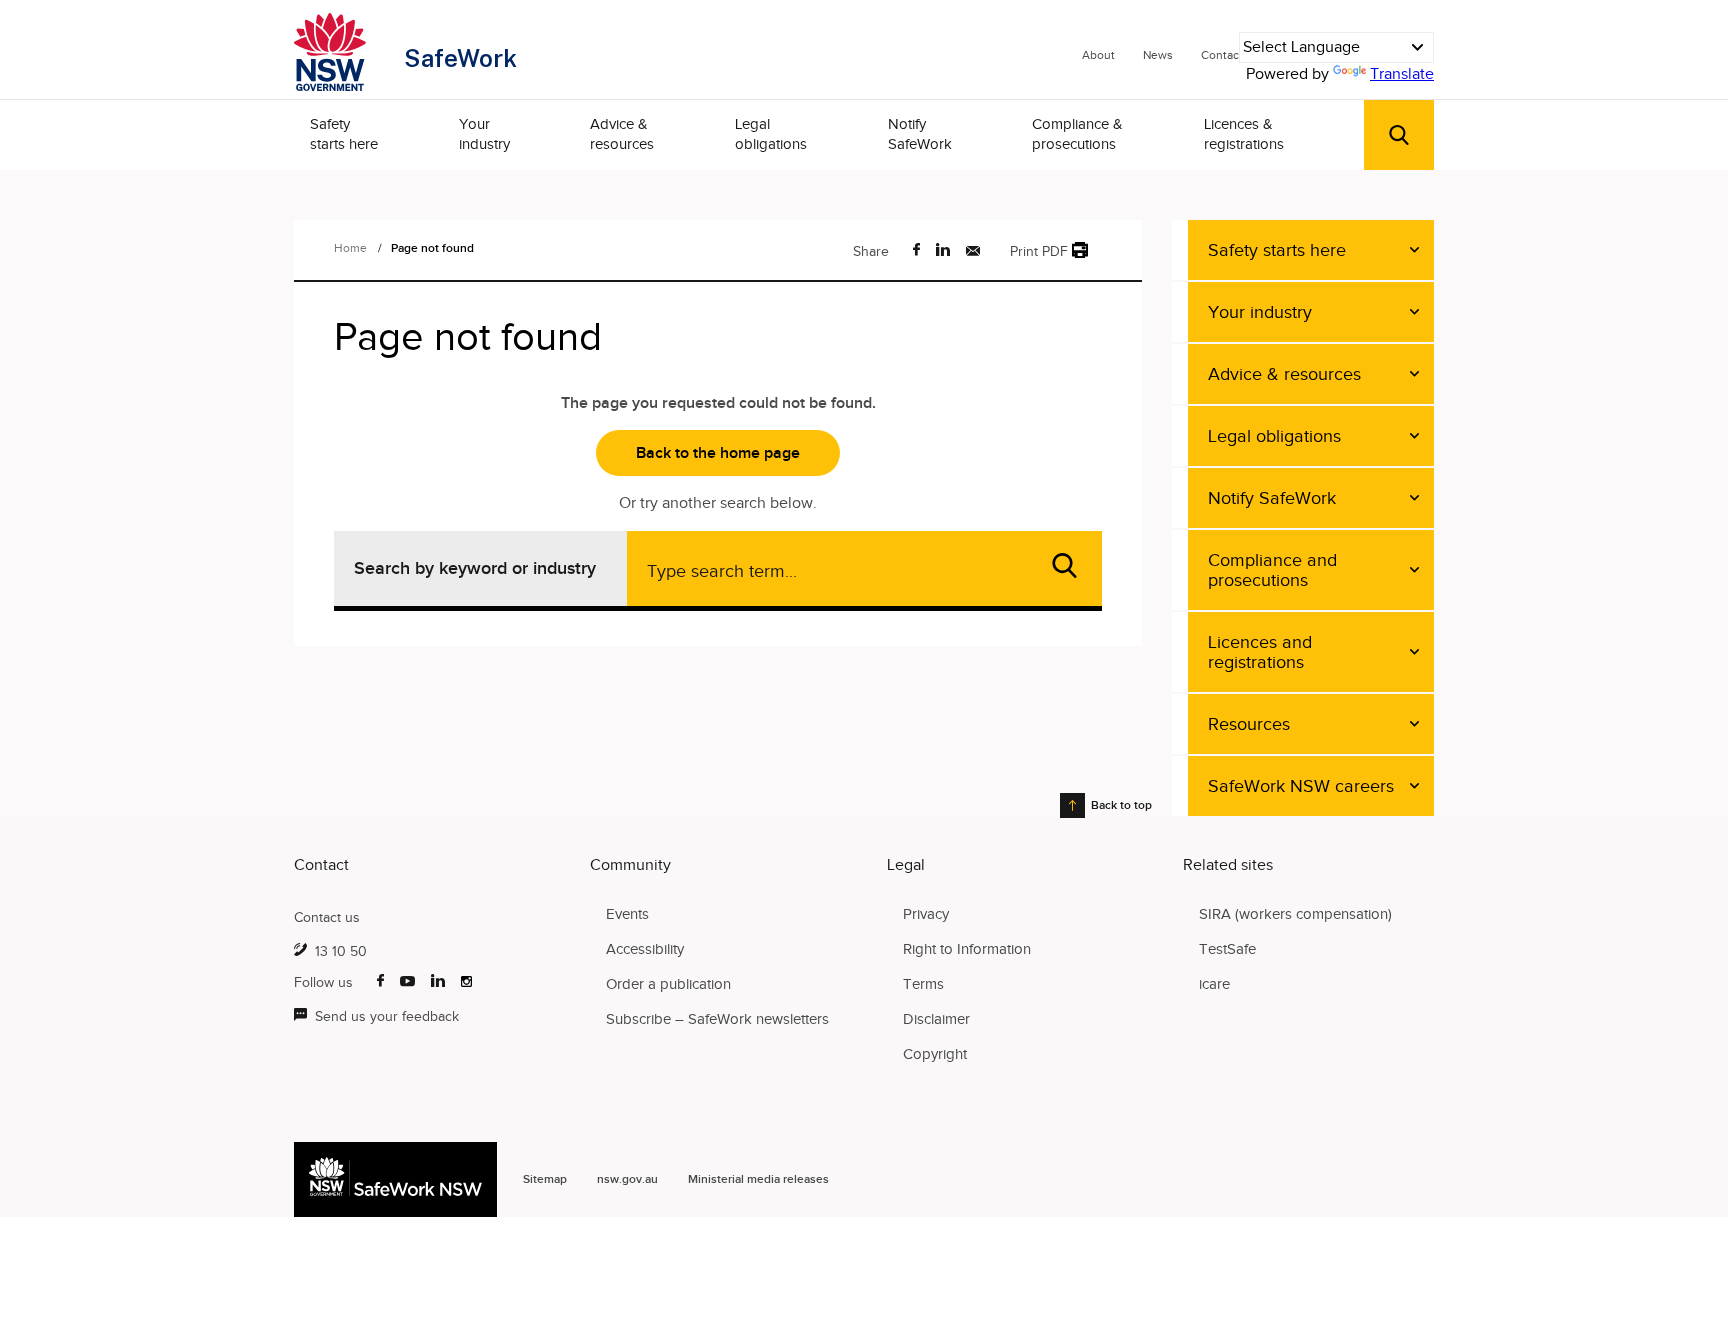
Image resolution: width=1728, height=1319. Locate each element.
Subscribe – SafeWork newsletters (717, 1019)
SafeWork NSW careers (1301, 786)
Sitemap (545, 1179)
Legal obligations (771, 134)
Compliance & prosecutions (1077, 134)
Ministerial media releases (758, 1179)
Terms (923, 984)
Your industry (484, 134)
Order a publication (668, 984)
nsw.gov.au (627, 1179)
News (1158, 55)
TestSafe (1227, 949)
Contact (1222, 55)
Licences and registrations (1260, 652)
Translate (1402, 74)
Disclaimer (936, 1019)
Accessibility (645, 949)
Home (350, 248)
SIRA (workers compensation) (1295, 914)
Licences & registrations (1244, 134)
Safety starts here (344, 134)
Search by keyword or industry (475, 568)
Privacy (926, 914)
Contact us (327, 917)
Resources (1249, 724)
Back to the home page (718, 453)
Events (627, 914)
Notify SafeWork (920, 134)
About (1098, 55)
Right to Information (967, 949)
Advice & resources (622, 134)
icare (1214, 984)
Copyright (935, 1054)
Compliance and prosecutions (1272, 570)
